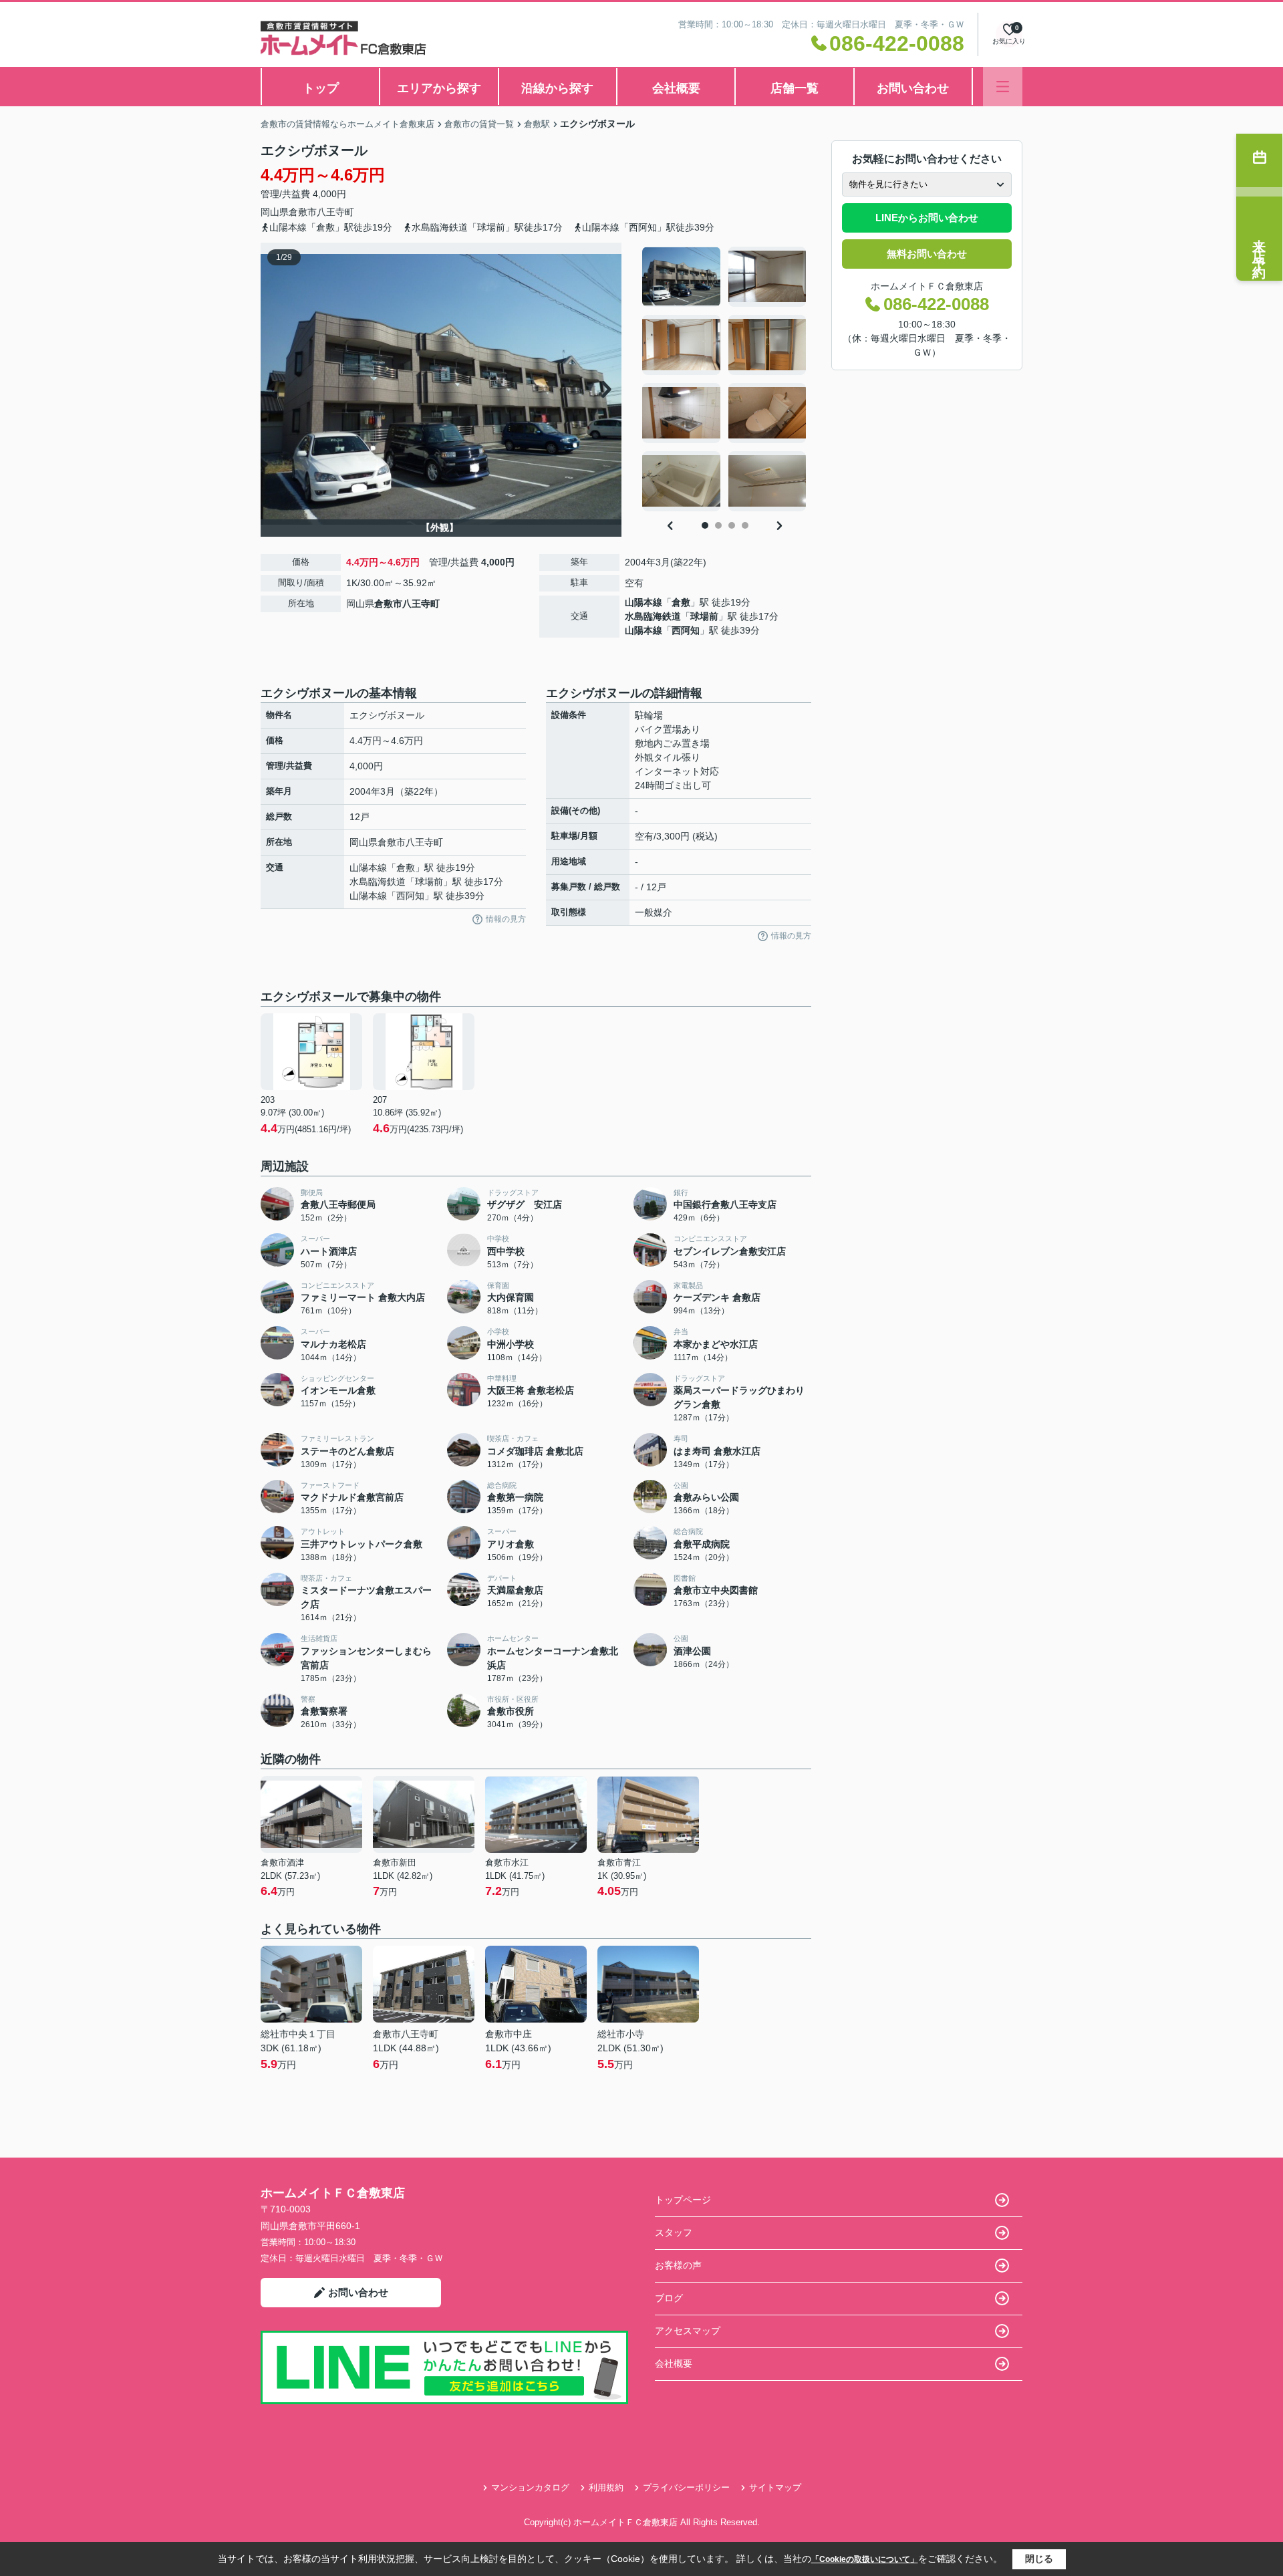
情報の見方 (506, 919)
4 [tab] (745, 525)
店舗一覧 (795, 88)
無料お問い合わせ (927, 254)
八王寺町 (335, 212)
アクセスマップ (688, 2331)
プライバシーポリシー (686, 2487)
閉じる (1039, 2559)
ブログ (669, 2298)
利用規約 (606, 2487)
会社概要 (676, 88)
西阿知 (686, 630)
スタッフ (674, 2232)
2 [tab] (718, 525)
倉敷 (681, 602)
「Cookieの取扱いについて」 (865, 2559)
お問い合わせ (913, 88)
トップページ (683, 2200)
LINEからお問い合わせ (927, 218)
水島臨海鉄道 (653, 616)
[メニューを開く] (1003, 87)
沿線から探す (557, 88)
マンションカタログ (530, 2487)
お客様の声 (678, 2265)
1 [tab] (705, 525)
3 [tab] (732, 525)
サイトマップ (775, 2487)
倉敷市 (303, 212)
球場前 (704, 616)
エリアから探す (439, 88)
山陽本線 (644, 602)
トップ (321, 88)
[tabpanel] (725, 379)
